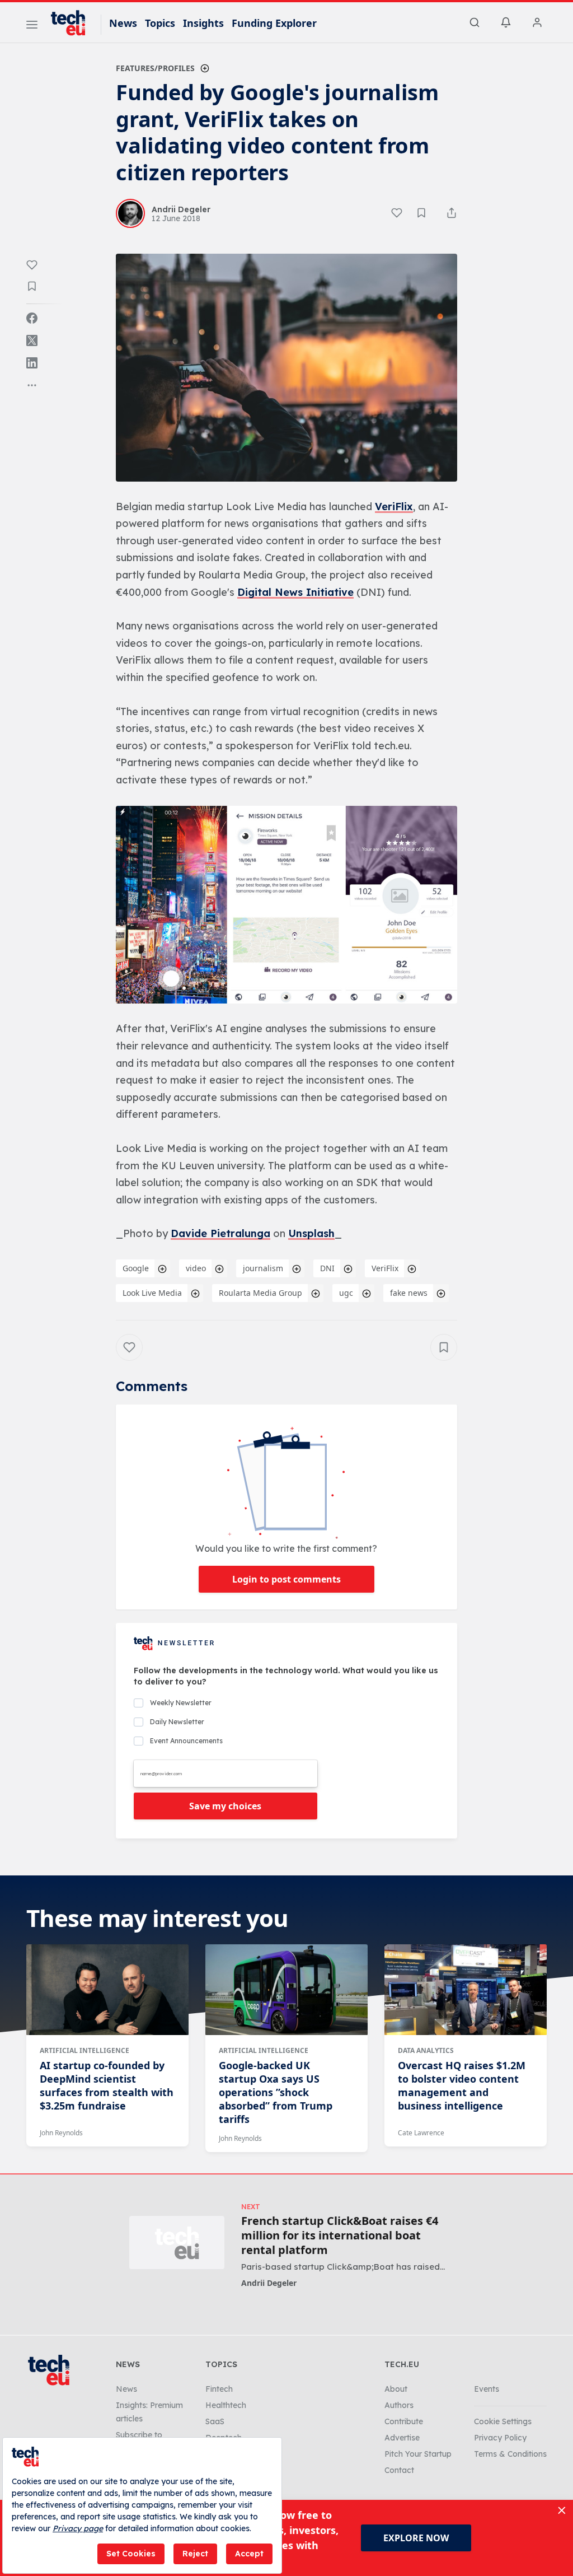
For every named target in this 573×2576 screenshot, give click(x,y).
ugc (346, 1293)
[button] (286, 368)
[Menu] (32, 26)
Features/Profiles (155, 68)
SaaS (215, 2421)
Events (487, 2389)
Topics (160, 23)
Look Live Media (152, 1293)
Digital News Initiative (295, 592)
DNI (327, 1268)
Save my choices (225, 1806)
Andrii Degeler (269, 2283)
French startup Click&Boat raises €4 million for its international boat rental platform (340, 2236)
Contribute (404, 2421)
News (123, 23)
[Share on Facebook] (32, 318)
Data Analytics (426, 2050)
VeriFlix (394, 507)
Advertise (402, 2438)
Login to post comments (286, 1579)
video (196, 1268)
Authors (399, 2405)
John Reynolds (61, 2133)
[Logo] (73, 23)
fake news (409, 1293)
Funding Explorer (274, 23)
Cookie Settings (503, 2421)
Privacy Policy (500, 2438)
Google (136, 1268)
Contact (399, 2470)
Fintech (219, 2389)
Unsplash (311, 1233)
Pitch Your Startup (418, 2454)
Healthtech (226, 2405)
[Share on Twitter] (32, 340)
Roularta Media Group (260, 1293)
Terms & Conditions (510, 2454)
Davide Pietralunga (220, 1233)
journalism (263, 1268)
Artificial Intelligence (84, 2050)
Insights (203, 23)
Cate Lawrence (421, 2133)
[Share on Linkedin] (32, 363)
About (396, 2389)
